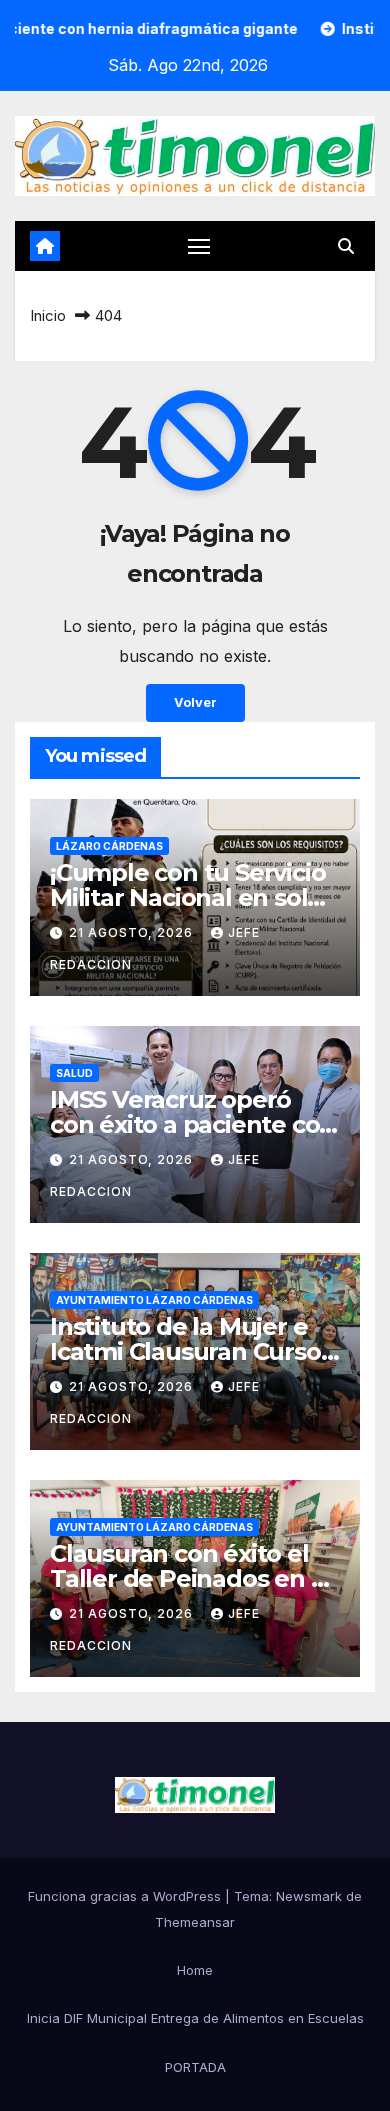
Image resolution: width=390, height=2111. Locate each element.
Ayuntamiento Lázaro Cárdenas (154, 1300)
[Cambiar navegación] (199, 246)
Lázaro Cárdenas (109, 846)
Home (195, 1970)
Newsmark (309, 1896)
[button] (346, 246)
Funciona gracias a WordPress (126, 1896)
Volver (195, 702)
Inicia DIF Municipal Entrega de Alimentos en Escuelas (195, 2018)
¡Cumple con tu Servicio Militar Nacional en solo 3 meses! (187, 897)
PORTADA (195, 2067)
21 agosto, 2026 (133, 932)
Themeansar (195, 1922)
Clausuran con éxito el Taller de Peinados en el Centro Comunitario (191, 1578)
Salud (74, 1073)
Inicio (48, 315)
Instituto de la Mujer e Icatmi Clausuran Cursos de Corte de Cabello (191, 1351)
